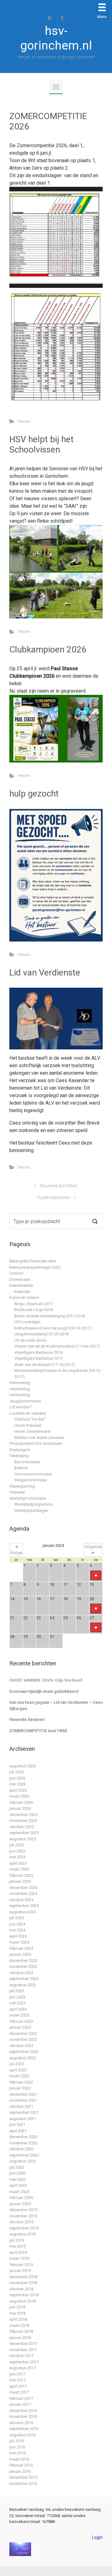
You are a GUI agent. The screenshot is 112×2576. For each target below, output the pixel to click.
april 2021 (18, 2131)
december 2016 (23, 2411)
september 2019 (24, 2228)
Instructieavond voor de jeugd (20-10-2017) (53, 1328)
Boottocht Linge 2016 (34, 1310)
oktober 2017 (21, 2356)
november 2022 (23, 2039)
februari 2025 (21, 1875)
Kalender (22, 1292)
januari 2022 (20, 2088)
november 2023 (23, 1966)
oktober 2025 (21, 1827)
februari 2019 (21, 2265)
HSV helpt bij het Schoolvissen (42, 445)
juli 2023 (17, 1991)
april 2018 (18, 2319)
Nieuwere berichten (58, 1186)
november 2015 (23, 2484)
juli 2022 (17, 2064)
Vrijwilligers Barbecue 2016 (38, 1352)
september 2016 (24, 2429)
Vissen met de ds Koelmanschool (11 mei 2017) (57, 1346)
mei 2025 (17, 1857)
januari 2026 (20, 1808)
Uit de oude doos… (31, 1340)
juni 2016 (17, 2447)
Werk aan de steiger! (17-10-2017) (44, 1365)
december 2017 (23, 2344)
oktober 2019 (21, 2222)
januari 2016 (20, 2471)
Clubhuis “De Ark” (30, 1419)
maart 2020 (19, 2192)
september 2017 (24, 2362)
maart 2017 (19, 2392)
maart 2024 (19, 1942)
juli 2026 (17, 1772)
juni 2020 (17, 2173)
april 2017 (18, 2386)
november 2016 (23, 2416)
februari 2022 (21, 2082)
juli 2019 (17, 2240)
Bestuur (21, 1468)
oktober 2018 (21, 2289)
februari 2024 (21, 1948)
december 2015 (23, 2477)
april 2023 (18, 2009)
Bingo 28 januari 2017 (33, 1304)
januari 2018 (20, 2338)
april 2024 (18, 1936)
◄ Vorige (16, 1550)
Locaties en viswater (28, 1413)
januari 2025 (20, 1881)
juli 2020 (17, 2167)
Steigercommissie (31, 1480)
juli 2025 (17, 1845)
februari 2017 (21, 2398)
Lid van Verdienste (45, 973)
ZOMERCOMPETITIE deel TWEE (38, 1731)
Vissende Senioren (27, 1719)
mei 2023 (17, 2003)
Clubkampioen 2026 (48, 649)
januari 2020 (20, 2204)
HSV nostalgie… (28, 1322)
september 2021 (24, 2112)
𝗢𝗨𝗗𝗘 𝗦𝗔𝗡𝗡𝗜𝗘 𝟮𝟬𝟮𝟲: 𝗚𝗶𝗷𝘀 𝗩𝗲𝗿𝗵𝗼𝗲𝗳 (46, 1680)
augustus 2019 (23, 2234)
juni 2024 (17, 1924)
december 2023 (23, 1961)
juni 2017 (17, 2374)
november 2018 (23, 2283)
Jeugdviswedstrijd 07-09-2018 (41, 1334)
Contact (16, 1273)
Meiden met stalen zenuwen (39, 1438)
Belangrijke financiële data (33, 1261)
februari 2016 (21, 2465)
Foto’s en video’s (24, 1298)
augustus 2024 (23, 1912)
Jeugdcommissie (25, 1401)
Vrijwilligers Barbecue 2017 (38, 1358)
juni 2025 (17, 1851)
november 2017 (23, 2350)
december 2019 (23, 2210)
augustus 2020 (23, 2161)
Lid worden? (21, 1407)
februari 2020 (21, 2198)
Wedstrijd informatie (28, 1498)
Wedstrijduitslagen (31, 1511)
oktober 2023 (21, 1973)
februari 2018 (21, 2331)
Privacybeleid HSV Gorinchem (36, 1443)
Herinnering (20, 1383)
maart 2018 (19, 2325)
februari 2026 (21, 1802)
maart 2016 (19, 2459)
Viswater (17, 1492)
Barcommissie (27, 1462)
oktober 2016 (21, 2423)
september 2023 (24, 1979)
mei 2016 (17, 2453)
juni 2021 (17, 2125)
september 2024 (24, 1906)
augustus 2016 (23, 2435)
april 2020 (18, 2185)
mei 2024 (17, 1930)
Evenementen (21, 1285)
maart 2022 (19, 2076)
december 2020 (23, 2137)
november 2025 (23, 1821)
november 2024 (23, 1893)
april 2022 (18, 2070)
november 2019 (23, 2216)
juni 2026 (17, 1778)
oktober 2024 (21, 1900)
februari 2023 (21, 2021)
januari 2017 (20, 2404)
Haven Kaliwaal (28, 1425)
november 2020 (23, 2143)
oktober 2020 (21, 2149)
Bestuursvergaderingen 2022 (35, 1267)
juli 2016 (17, 2441)
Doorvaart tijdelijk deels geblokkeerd (44, 1691)
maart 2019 (19, 2258)
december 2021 (23, 2094)
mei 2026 (17, 1784)
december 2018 (23, 2277)
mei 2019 (17, 2246)
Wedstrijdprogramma (34, 1504)
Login (97, 2537)
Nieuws (24, 421)
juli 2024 (17, 1918)
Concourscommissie (33, 1474)
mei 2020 (17, 2179)
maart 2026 (19, 1796)
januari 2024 (20, 1954)
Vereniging (19, 1456)
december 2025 (23, 1815)
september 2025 (24, 1833)
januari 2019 (20, 2271)
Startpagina (20, 1450)
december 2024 (23, 1888)
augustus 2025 (23, 1839)
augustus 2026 (23, 1766)
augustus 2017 (23, 2368)
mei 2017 (17, 2380)
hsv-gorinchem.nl (56, 38)
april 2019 (18, 2252)
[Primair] (56, 87)
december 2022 (23, 2034)
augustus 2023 (23, 1985)
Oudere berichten (54, 1198)
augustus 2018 (23, 2301)
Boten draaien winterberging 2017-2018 (49, 1316)
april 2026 (18, 1790)
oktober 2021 (21, 2106)
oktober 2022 (21, 2046)
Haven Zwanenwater (33, 1431)
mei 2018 (17, 2313)
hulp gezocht (34, 794)
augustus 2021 (23, 2119)
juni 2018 (17, 2307)
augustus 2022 (23, 2058)
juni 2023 (17, 1997)
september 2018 (24, 2295)
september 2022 (24, 2052)
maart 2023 (19, 2015)
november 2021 (23, 2100)
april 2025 (18, 1863)
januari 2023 (20, 2027)
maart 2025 (19, 1869)
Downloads (20, 1279)
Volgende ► (93, 1550)
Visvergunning (22, 1486)
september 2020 (24, 2155)
